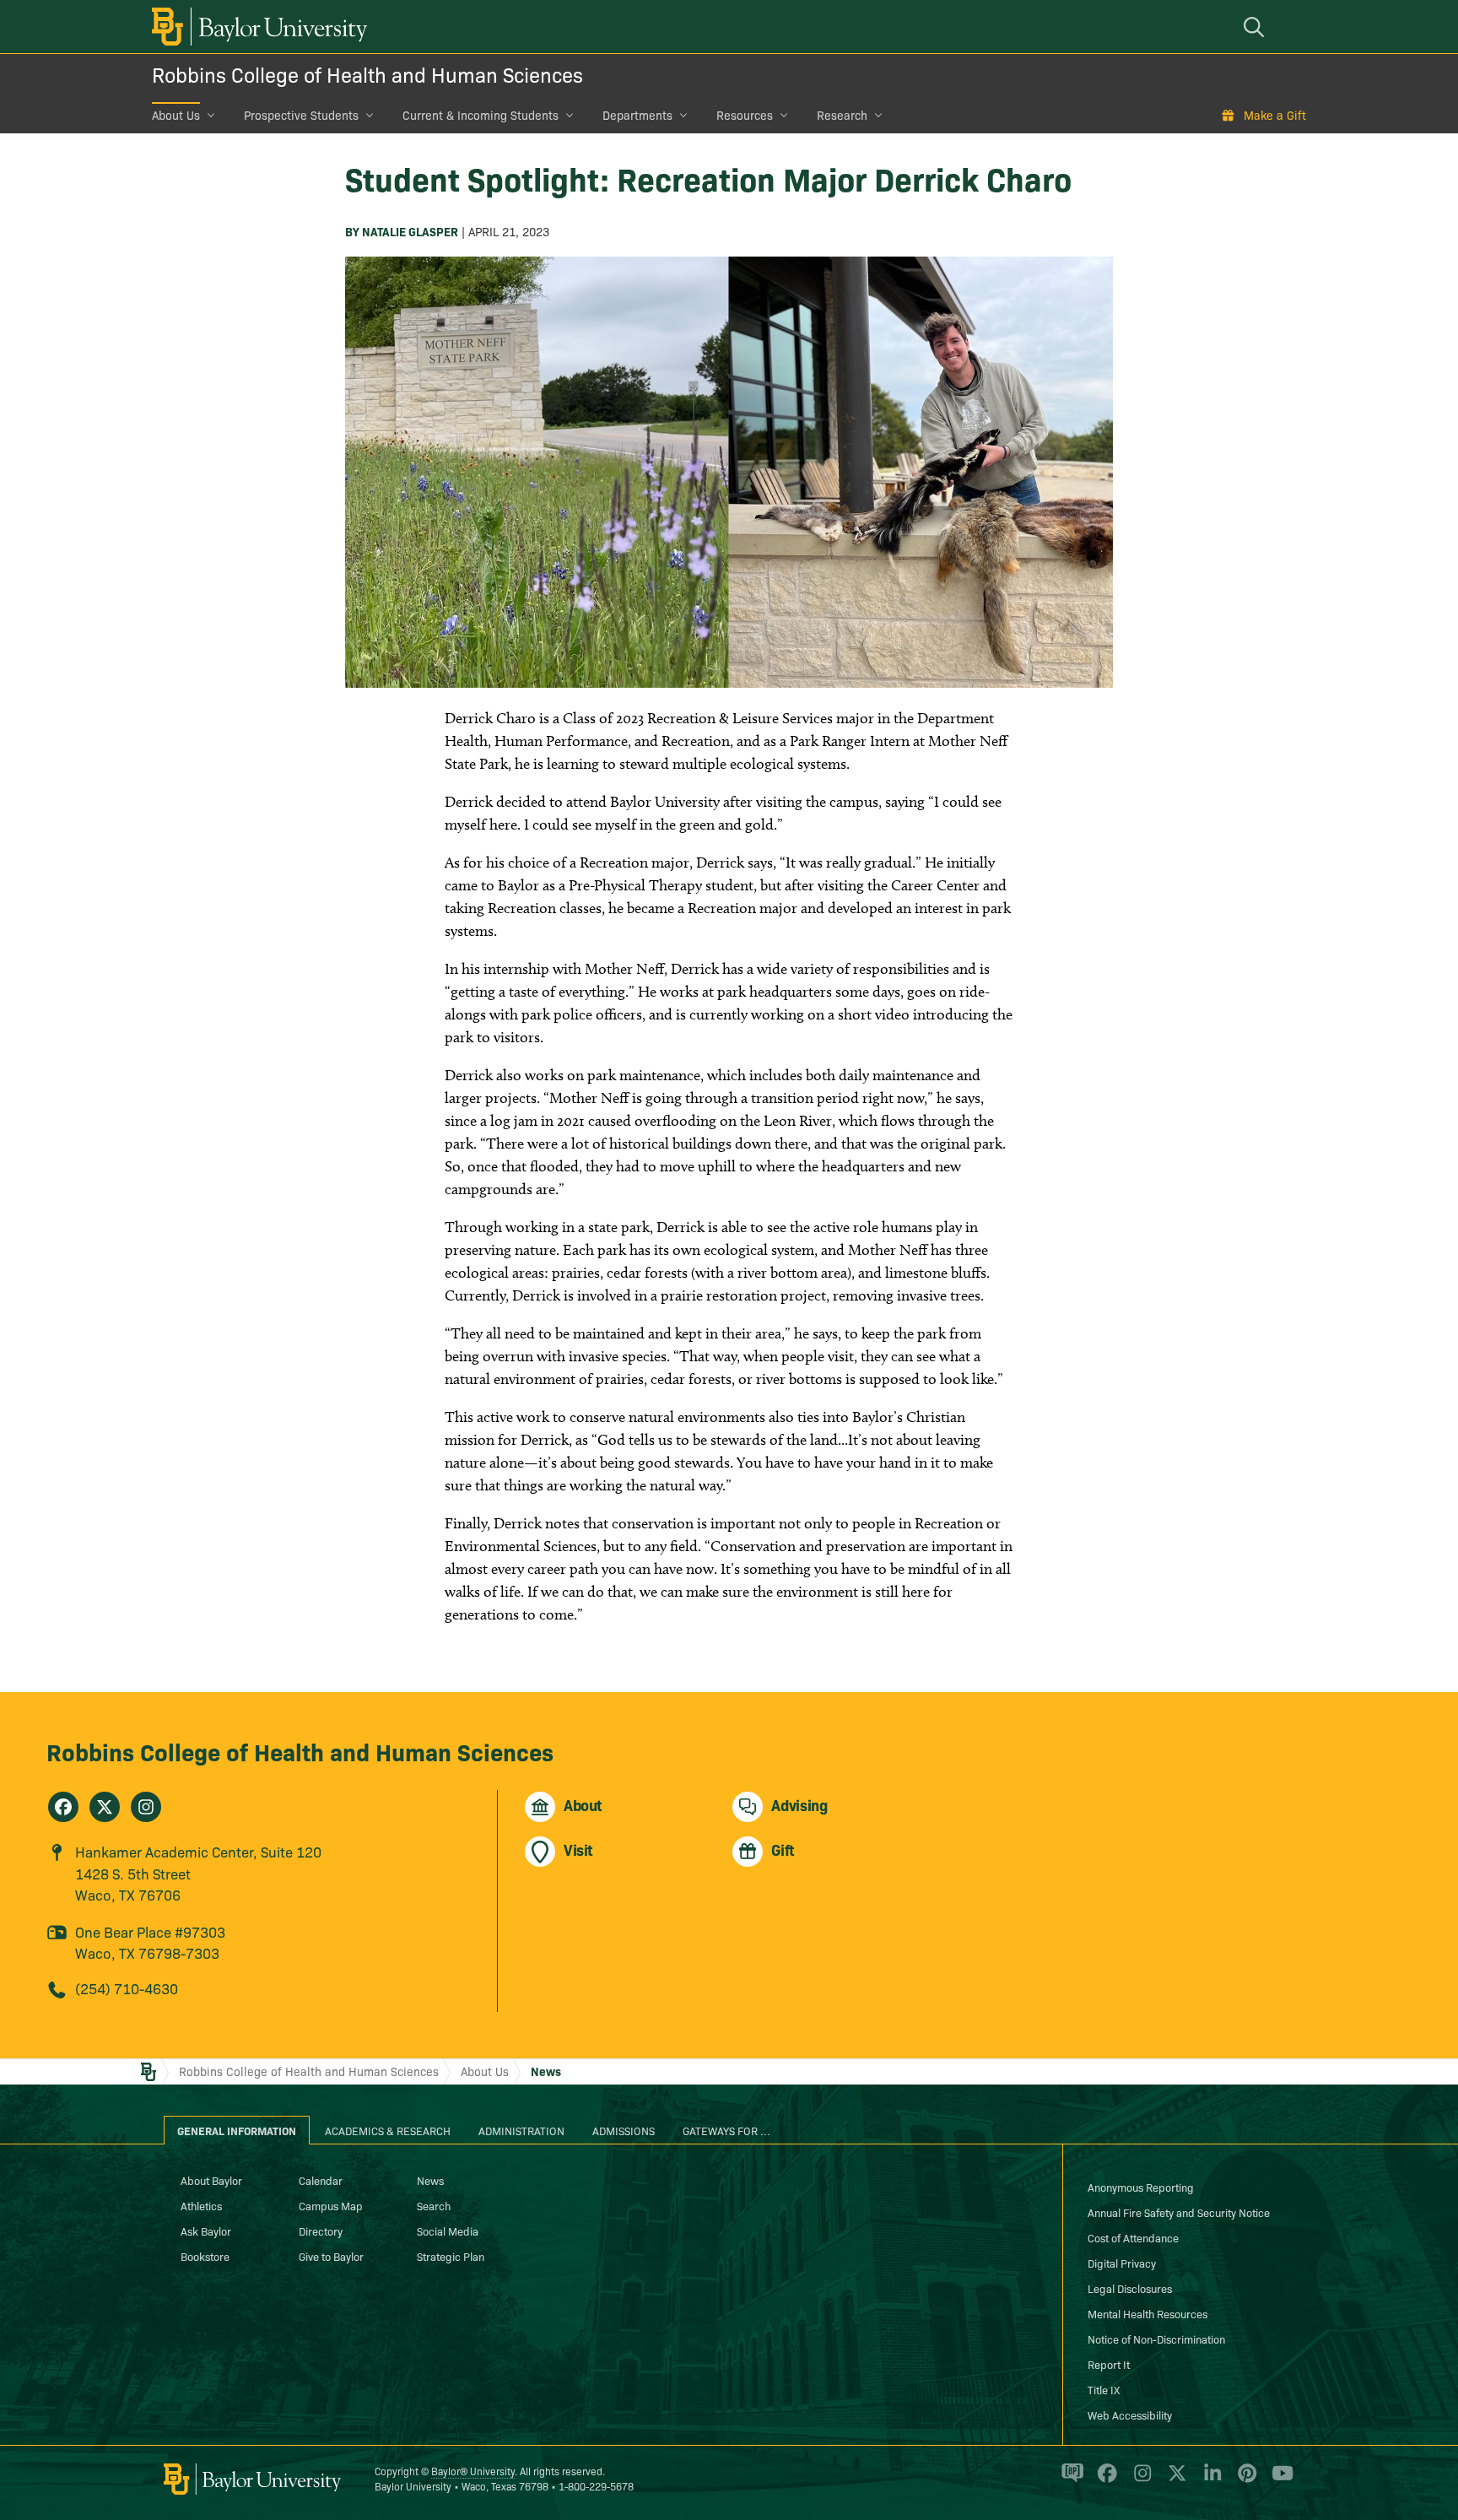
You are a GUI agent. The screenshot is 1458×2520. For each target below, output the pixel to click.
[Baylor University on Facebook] (1104, 2480)
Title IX (1104, 2389)
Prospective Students (301, 115)
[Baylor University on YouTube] (1278, 2480)
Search (434, 2205)
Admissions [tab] (624, 2130)
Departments (637, 115)
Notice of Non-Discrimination (1156, 2339)
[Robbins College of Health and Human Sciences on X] (105, 1807)
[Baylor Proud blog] (1069, 2480)
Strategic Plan (451, 2256)
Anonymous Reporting (1141, 2187)
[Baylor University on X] (1174, 2480)
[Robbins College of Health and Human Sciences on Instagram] (146, 1807)
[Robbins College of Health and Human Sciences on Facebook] (63, 1807)
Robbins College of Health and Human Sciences (367, 74)
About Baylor (211, 2180)
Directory (321, 2231)
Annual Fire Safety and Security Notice (1179, 2212)
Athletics (201, 2205)
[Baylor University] (256, 27)
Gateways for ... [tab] (726, 2130)
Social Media (448, 2231)
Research (842, 115)
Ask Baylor (206, 2231)
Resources (745, 115)
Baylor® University (473, 2471)
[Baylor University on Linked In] (1210, 2480)
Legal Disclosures (1130, 2288)
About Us (176, 115)
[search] (1256, 27)
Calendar (321, 2180)
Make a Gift (1275, 115)
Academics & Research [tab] (388, 2130)
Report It (1109, 2364)
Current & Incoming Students (481, 115)
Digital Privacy (1122, 2263)
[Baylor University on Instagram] (1139, 2480)
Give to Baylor (331, 2256)
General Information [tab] (237, 2130)
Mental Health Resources (1147, 2313)
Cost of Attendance (1133, 2237)
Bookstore (205, 2256)
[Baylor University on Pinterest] (1244, 2480)
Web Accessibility (1130, 2415)
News (546, 2071)
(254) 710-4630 (127, 1988)
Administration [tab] (521, 2130)
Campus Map (331, 2205)
